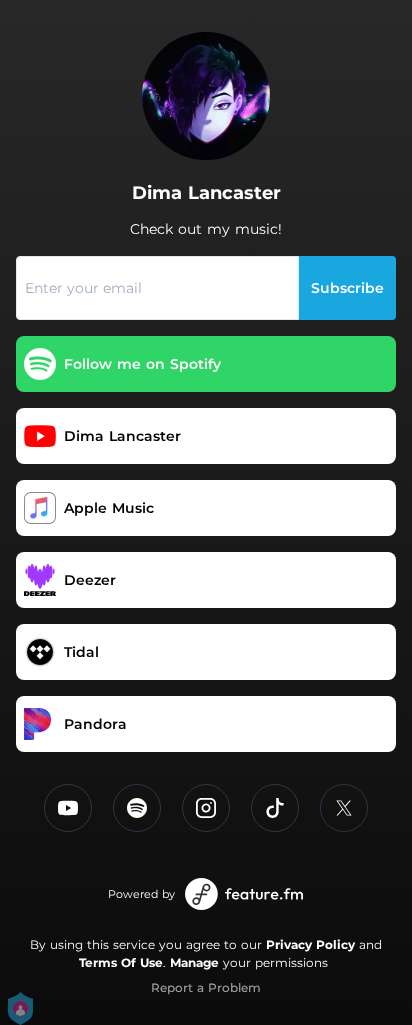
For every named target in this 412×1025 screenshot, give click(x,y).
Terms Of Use (121, 962)
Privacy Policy (310, 944)
